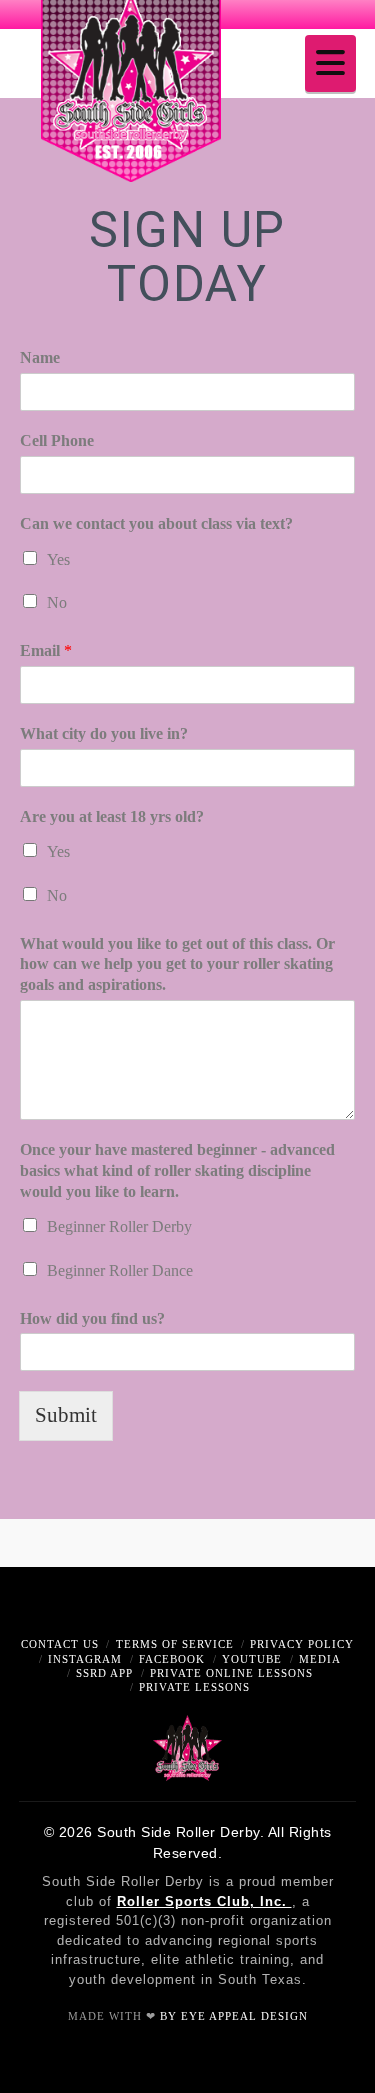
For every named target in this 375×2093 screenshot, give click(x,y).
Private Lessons (194, 1687)
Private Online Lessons (231, 1673)
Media (320, 1659)
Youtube (252, 1659)
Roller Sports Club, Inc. (204, 1901)
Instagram (85, 1659)
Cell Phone (57, 440)
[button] (330, 63)
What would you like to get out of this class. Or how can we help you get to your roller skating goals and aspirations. (177, 964)
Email (46, 650)
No (57, 602)
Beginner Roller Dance (120, 1270)
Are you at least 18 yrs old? (112, 816)
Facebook (172, 1659)
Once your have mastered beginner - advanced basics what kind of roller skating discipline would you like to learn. (177, 1170)
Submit (66, 1415)
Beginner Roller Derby (119, 1226)
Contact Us (60, 1644)
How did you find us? (92, 1318)
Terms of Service (175, 1644)
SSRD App (104, 1673)
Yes (58, 559)
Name (40, 357)
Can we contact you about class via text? (156, 523)
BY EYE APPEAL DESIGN (234, 2016)
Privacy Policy (302, 1644)
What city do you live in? (104, 733)
